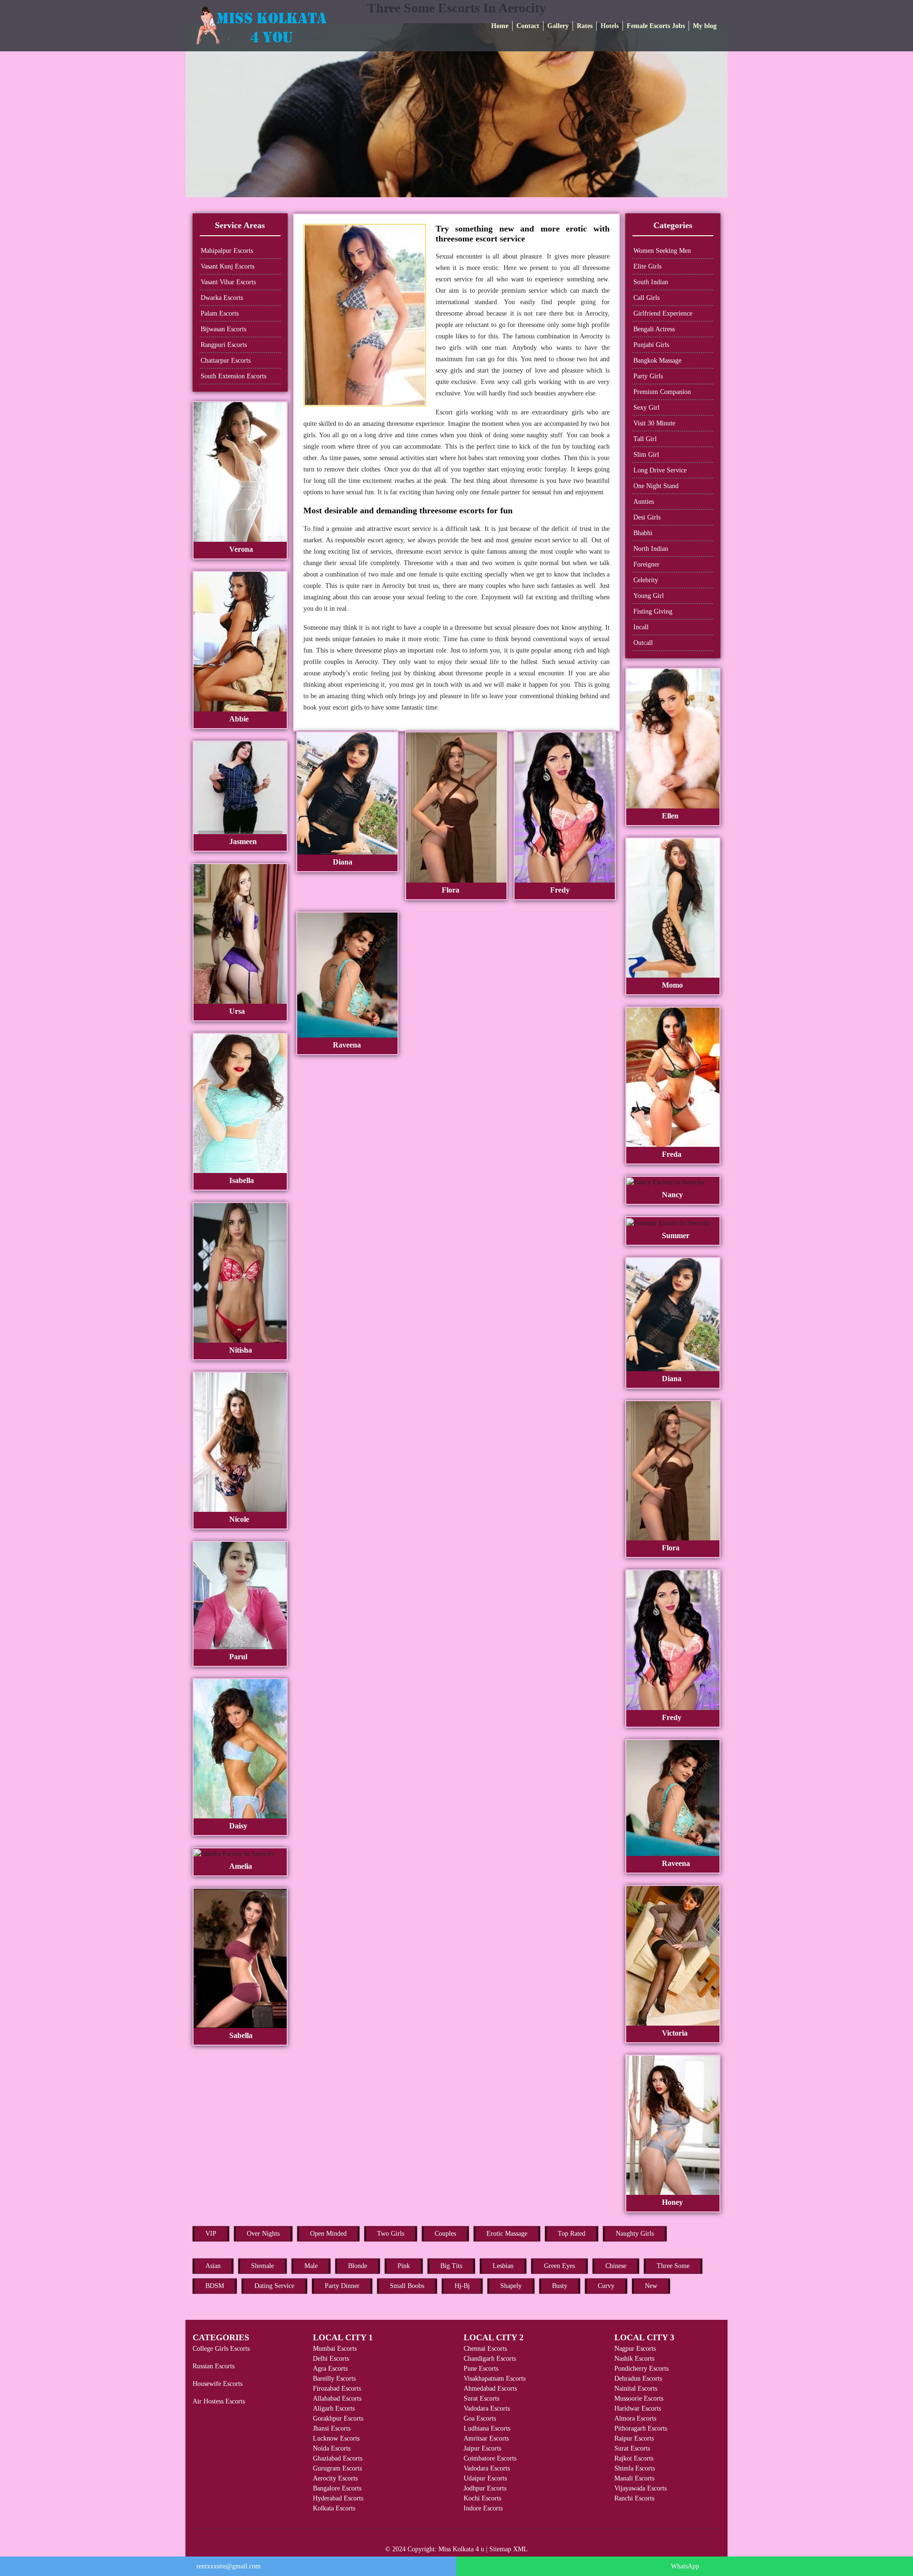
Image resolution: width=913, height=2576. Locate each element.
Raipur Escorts (634, 2438)
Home (500, 26)
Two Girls (391, 2234)
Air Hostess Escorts (219, 2401)
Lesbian (503, 2266)
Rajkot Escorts (634, 2458)
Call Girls (646, 298)
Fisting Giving (653, 611)
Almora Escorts (635, 2418)
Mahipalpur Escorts (227, 251)
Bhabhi (643, 533)
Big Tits (451, 2266)
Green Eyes (559, 2266)
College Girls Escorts (221, 2349)
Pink (404, 2266)
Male (311, 2266)
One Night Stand (656, 486)
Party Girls (648, 376)
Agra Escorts (330, 2369)
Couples (445, 2234)
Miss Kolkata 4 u (461, 2549)
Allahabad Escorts (337, 2398)
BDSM (215, 2286)
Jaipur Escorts (482, 2448)
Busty (560, 2286)
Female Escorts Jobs (656, 26)
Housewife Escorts (218, 2384)
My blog (705, 26)
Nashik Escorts (634, 2359)
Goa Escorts (480, 2418)
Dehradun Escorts (638, 2379)
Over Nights (263, 2234)
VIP (211, 2234)
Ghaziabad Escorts (338, 2458)
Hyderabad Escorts (338, 2498)
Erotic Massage (507, 2234)
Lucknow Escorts (336, 2438)
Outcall (643, 643)
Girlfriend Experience (663, 313)
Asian (213, 2266)
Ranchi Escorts (634, 2498)
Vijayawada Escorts (641, 2488)
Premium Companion (662, 392)
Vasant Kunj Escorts (228, 266)
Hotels (610, 26)
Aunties (644, 502)
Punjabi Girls (651, 345)
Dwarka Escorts (222, 298)
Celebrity (646, 580)
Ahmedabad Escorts (490, 2389)
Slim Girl (646, 455)
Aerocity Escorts (335, 2478)
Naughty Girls (635, 2234)
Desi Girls (647, 517)
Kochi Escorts (482, 2498)
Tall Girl (645, 439)
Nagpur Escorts (635, 2349)
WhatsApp (685, 2566)
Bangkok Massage (657, 360)
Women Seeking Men (662, 251)
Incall (641, 627)
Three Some (673, 2266)
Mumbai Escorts (335, 2349)
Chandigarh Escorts (490, 2359)
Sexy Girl (646, 408)
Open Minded (328, 2234)
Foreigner (646, 564)
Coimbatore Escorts (490, 2458)
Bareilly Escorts (334, 2379)
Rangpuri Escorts (224, 345)
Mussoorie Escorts (639, 2398)
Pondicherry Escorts (641, 2369)
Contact (528, 26)
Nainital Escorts (636, 2389)
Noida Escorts (332, 2448)
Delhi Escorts (331, 2359)
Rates (585, 26)
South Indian (651, 282)
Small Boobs (407, 2286)
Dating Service (274, 2286)
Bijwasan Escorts (223, 329)
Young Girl (649, 596)
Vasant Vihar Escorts (228, 282)
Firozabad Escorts (337, 2389)
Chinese (616, 2266)
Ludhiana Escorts (487, 2428)
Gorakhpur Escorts (338, 2418)
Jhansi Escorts (332, 2428)
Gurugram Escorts (337, 2468)
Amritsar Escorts (486, 2438)
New (651, 2286)
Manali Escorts (634, 2478)
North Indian (651, 549)
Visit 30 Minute (654, 423)
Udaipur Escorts (485, 2478)
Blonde (358, 2266)
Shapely (511, 2286)
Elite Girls (647, 266)
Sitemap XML (509, 2549)
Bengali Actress (654, 329)
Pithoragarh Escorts (641, 2428)
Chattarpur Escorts (226, 360)
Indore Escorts (483, 2508)
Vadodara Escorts (487, 2408)
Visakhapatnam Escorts (495, 2379)
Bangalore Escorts (337, 2488)
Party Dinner (342, 2286)
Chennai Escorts (485, 2349)
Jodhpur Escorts (485, 2488)
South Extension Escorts (233, 376)
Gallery (558, 26)
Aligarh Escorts (334, 2408)
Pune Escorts (481, 2369)
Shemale (262, 2266)
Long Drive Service (660, 470)
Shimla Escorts (635, 2468)
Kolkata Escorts (334, 2508)
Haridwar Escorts (638, 2408)
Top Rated (572, 2234)
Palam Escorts (220, 313)
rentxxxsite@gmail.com (228, 2566)
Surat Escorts (481, 2398)
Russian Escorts (214, 2366)
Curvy (606, 2286)
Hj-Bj (462, 2286)
